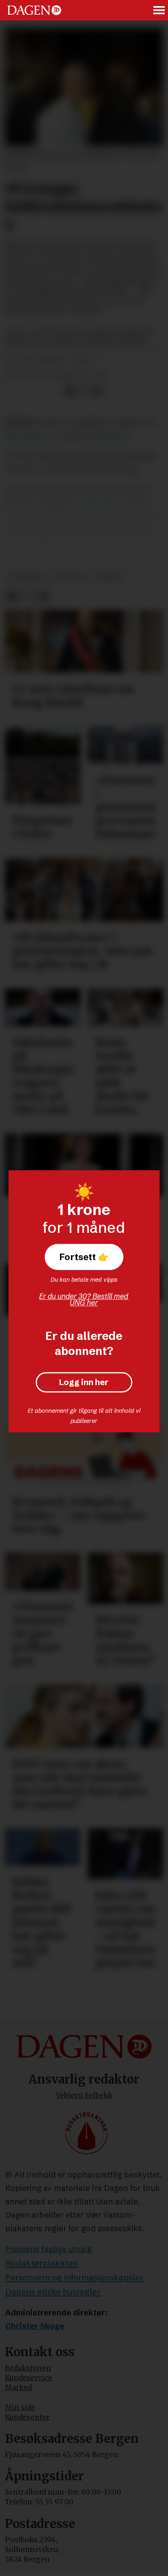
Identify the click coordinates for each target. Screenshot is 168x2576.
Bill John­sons (31, 436)
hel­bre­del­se (107, 436)
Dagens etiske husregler (53, 2292)
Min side (20, 2407)
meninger (27, 577)
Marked (18, 2388)
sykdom (71, 577)
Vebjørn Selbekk (84, 2095)
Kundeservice (29, 2378)
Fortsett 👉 (84, 1257)
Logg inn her (84, 1382)
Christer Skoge (35, 2326)
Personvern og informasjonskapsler (75, 2277)
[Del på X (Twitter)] (84, 391)
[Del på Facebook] (69, 391)
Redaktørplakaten (42, 2263)
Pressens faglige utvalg (49, 2249)
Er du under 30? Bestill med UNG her (84, 1299)
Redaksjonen (28, 2368)
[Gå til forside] (34, 10)
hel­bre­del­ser (102, 503)
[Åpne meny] (159, 10)
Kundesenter (27, 2417)
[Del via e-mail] (97, 391)
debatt (109, 577)
